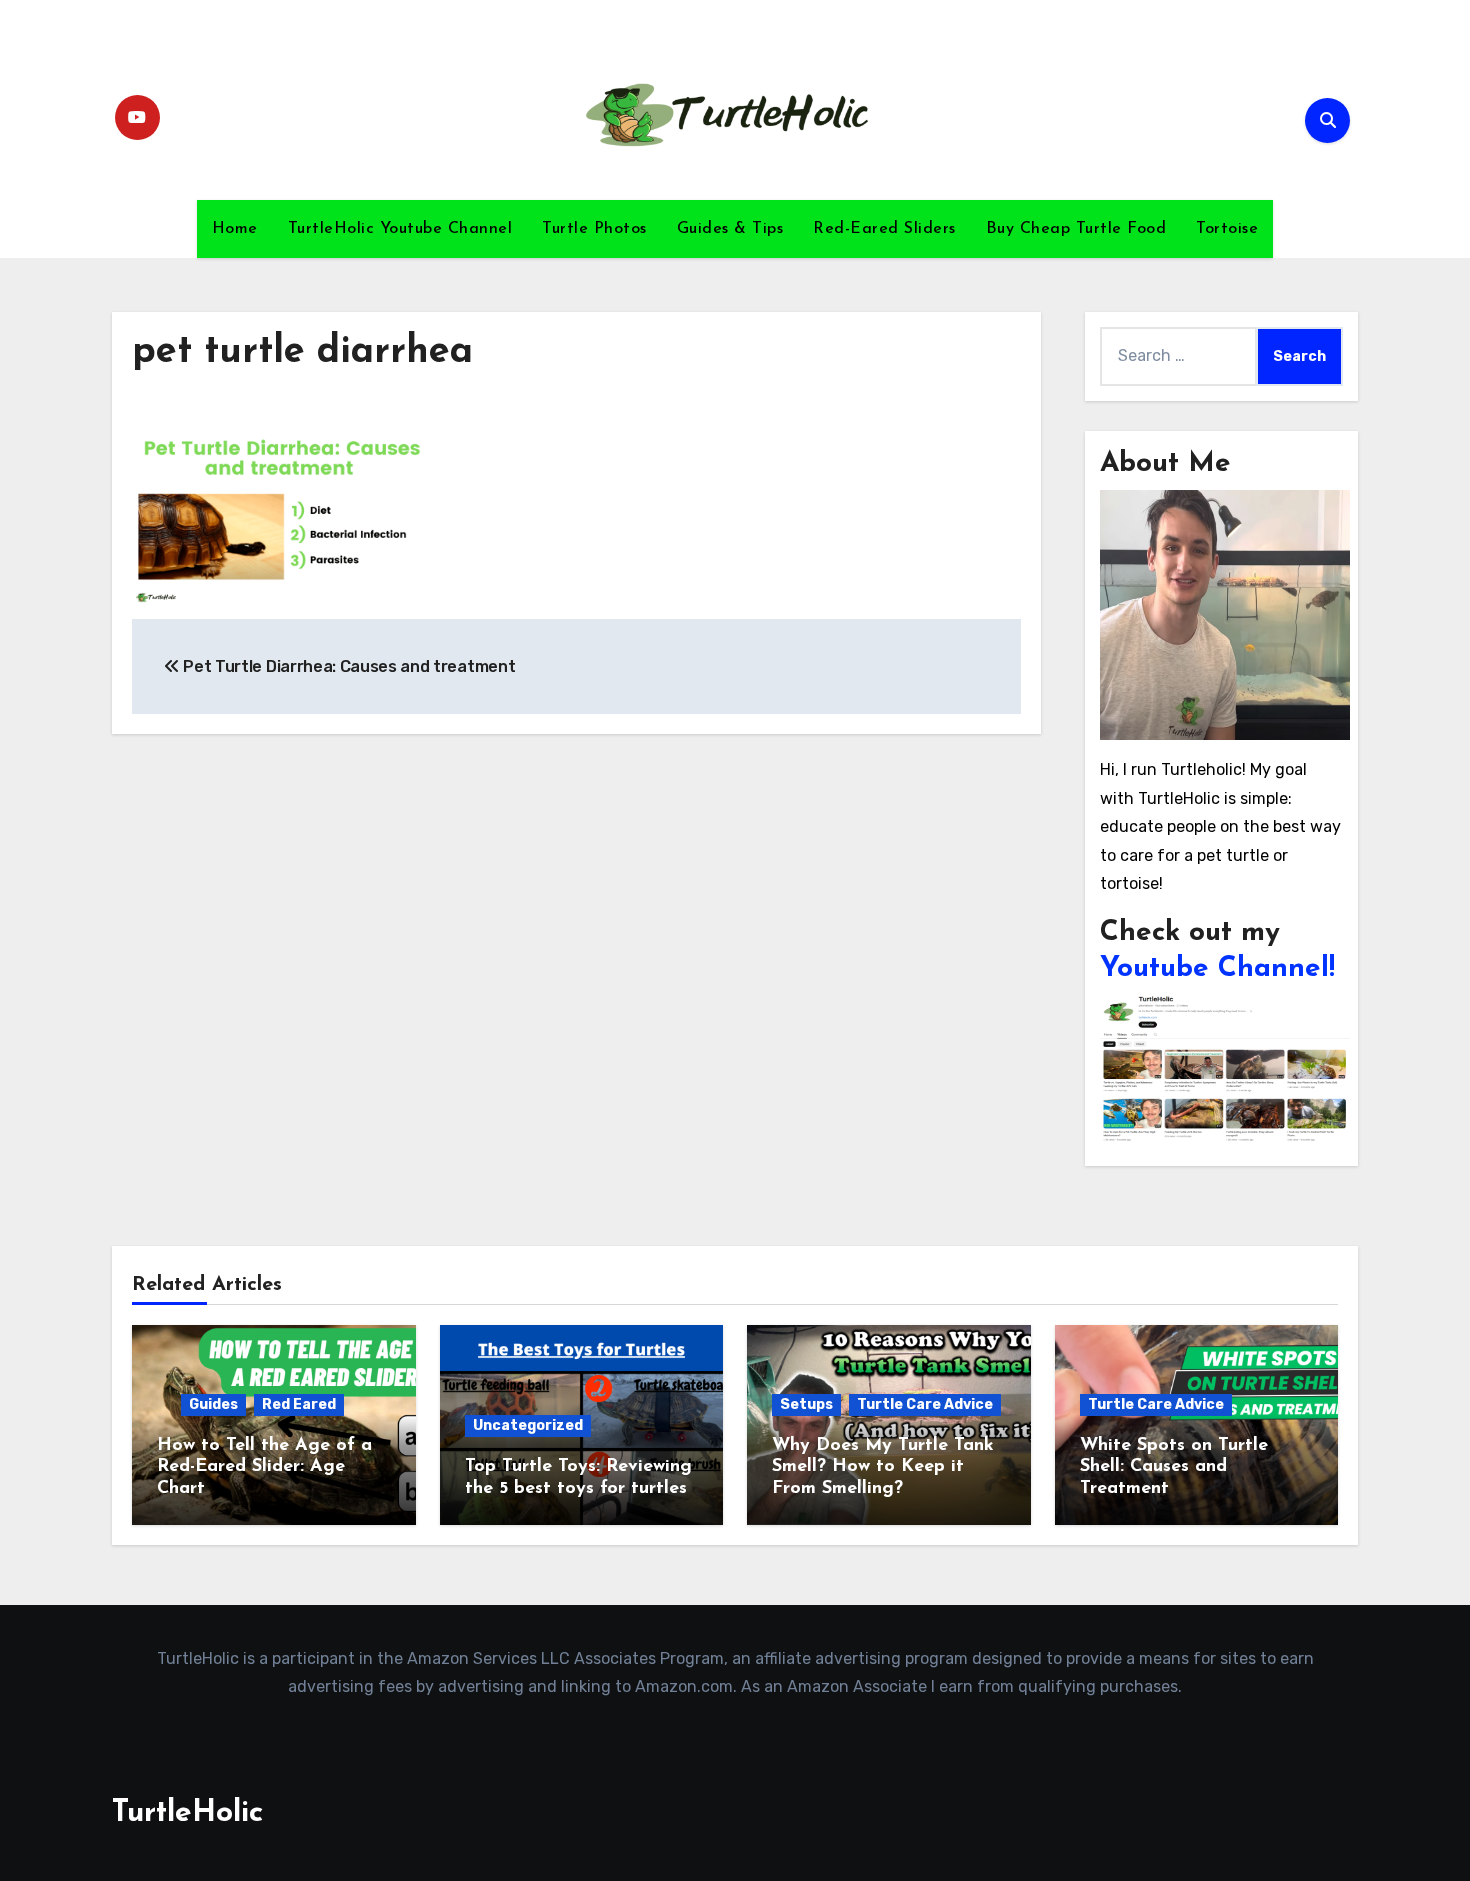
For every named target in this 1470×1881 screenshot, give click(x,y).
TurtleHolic (187, 1813)
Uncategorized (528, 1425)
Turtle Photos (594, 229)
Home (235, 229)
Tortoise (1227, 229)
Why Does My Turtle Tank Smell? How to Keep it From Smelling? (883, 1467)
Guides (213, 1404)
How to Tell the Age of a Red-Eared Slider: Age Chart (264, 1467)
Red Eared (299, 1404)
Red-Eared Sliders (884, 229)
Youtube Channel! (1217, 969)
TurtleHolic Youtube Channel (400, 229)
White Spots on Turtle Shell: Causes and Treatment (1174, 1467)
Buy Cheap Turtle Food (1076, 229)
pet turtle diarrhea (302, 352)
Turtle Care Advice (925, 1404)
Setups (806, 1404)
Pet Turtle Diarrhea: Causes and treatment (347, 666)
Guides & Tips (730, 229)
